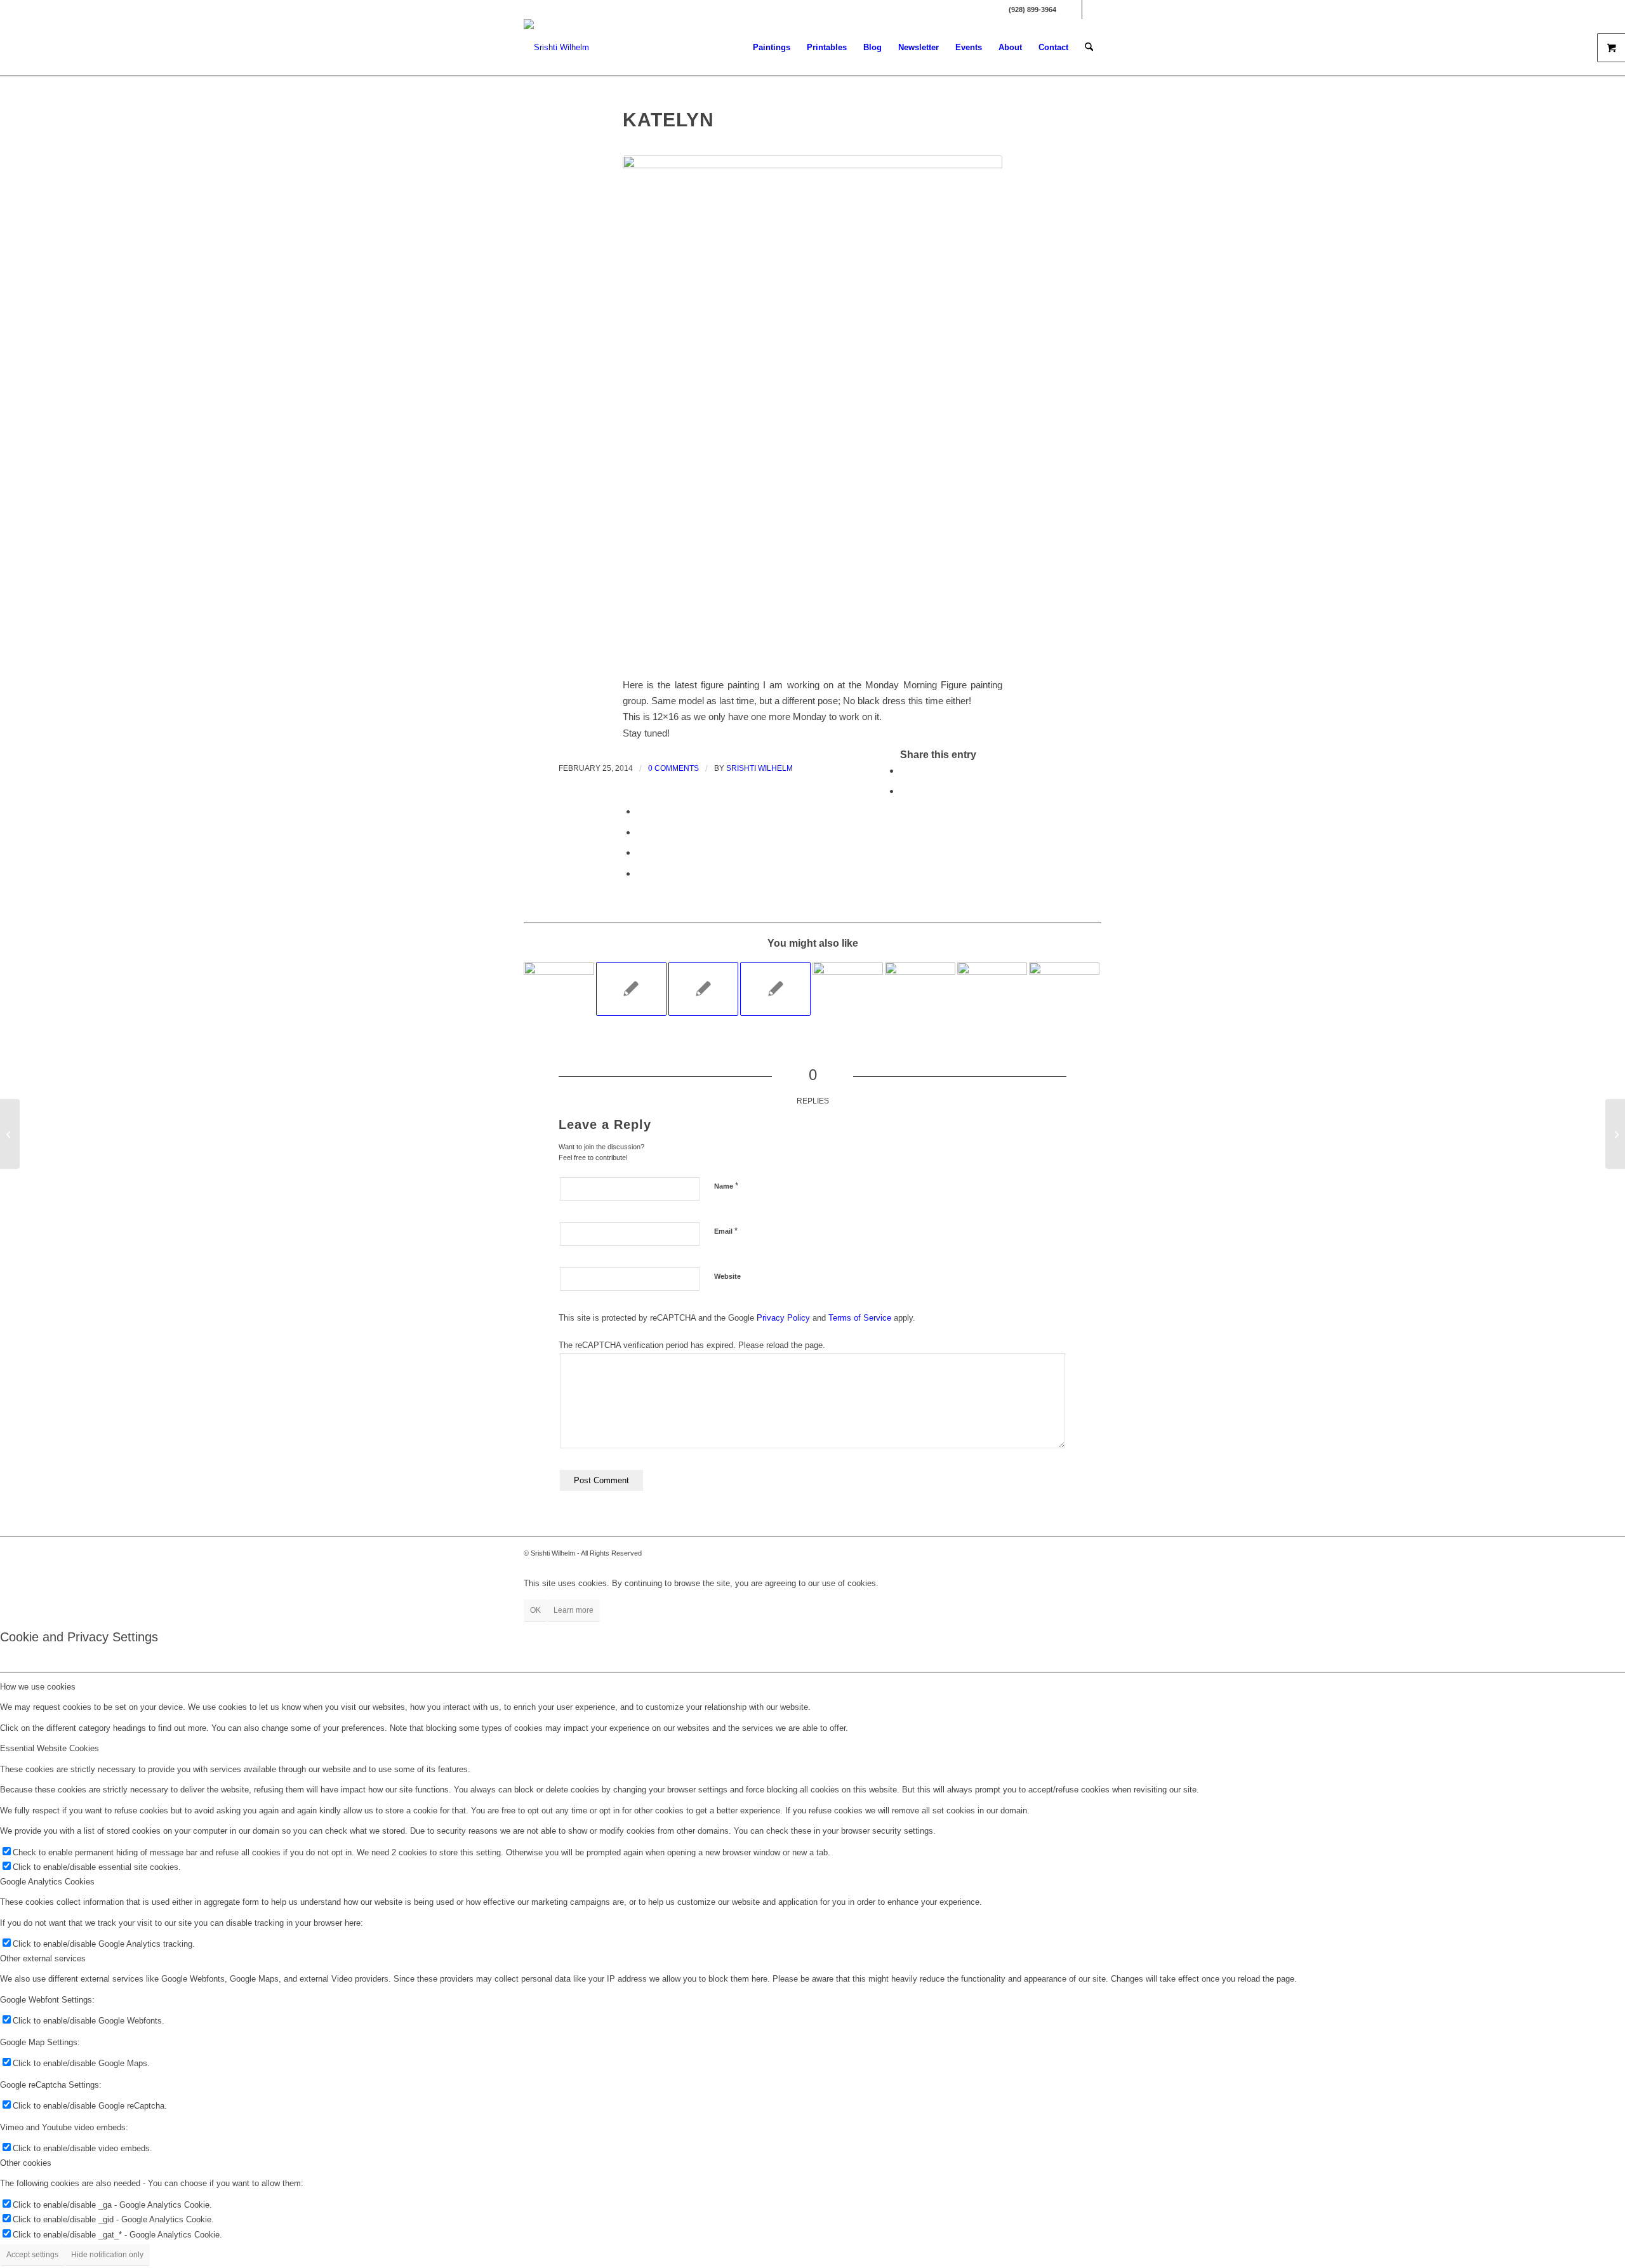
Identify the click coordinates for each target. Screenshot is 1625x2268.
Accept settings (32, 2255)
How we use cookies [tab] (38, 1687)
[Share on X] (904, 791)
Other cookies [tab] (26, 2163)
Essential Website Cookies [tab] (50, 1748)
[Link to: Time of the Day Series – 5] (631, 989)
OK (535, 1610)
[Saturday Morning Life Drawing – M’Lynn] (1615, 1134)
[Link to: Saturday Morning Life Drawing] (559, 987)
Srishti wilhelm (759, 768)
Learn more (574, 1610)
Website (727, 1276)
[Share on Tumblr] (640, 832)
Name (726, 1186)
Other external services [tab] (43, 1958)
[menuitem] (772, 48)
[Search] (1089, 48)
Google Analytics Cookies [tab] (47, 1882)
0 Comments (673, 768)
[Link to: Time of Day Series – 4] (704, 989)
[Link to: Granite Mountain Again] (1064, 989)
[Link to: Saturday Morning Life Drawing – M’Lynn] (848, 981)
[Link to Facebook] (1072, 10)
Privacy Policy (783, 1318)
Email (726, 1231)
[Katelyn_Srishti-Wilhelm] (812, 409)
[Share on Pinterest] (640, 811)
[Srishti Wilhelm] (556, 48)
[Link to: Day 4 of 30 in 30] (775, 989)
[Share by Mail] (640, 873)
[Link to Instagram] (1092, 10)
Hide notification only (107, 2255)
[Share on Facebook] (904, 770)
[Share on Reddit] (640, 852)
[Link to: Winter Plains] (992, 988)
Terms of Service (860, 1318)
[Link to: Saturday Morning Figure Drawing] (920, 982)
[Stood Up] (10, 1134)
